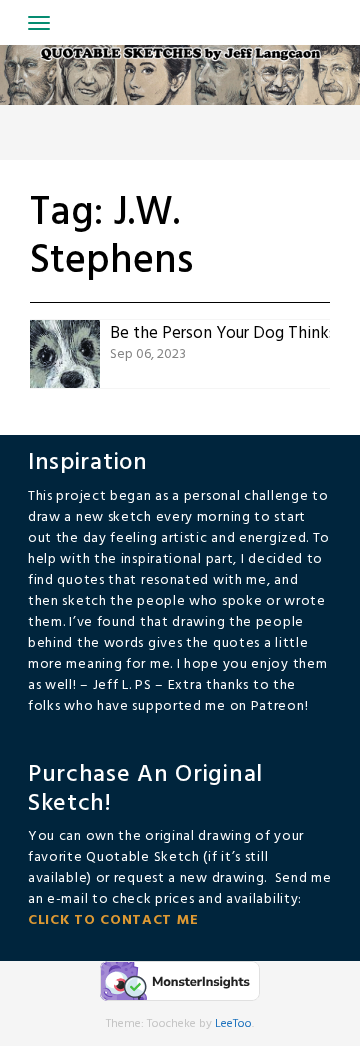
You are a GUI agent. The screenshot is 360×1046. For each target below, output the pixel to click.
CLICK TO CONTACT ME (113, 920)
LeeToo (233, 1024)
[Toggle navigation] (39, 23)
